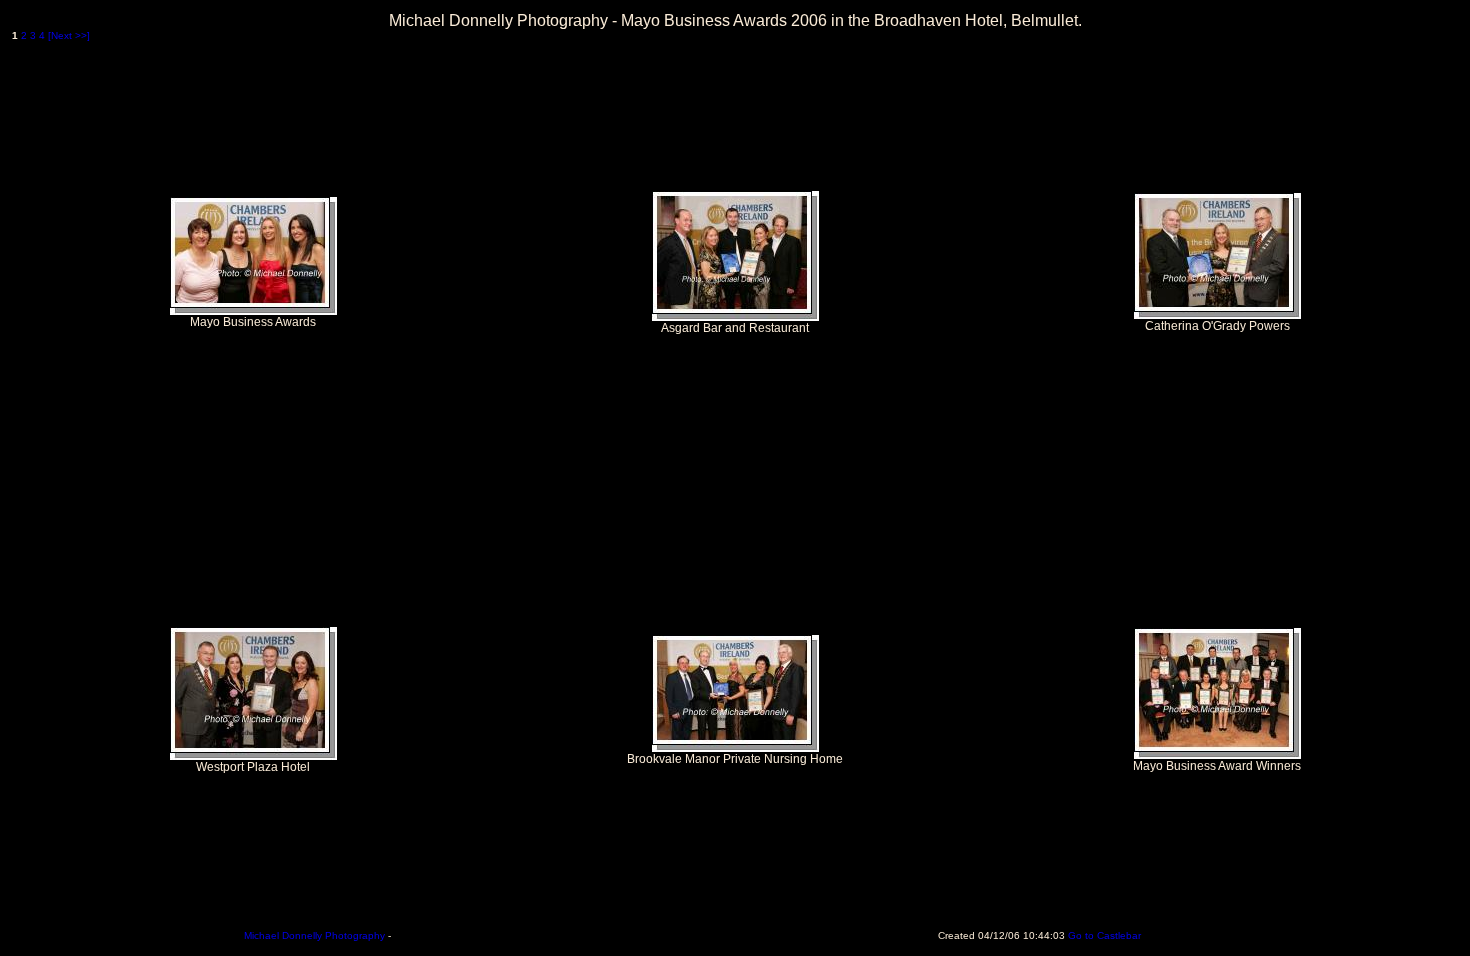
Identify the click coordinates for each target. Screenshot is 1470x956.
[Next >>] (69, 35)
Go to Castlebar (1104, 935)
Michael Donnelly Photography (314, 935)
